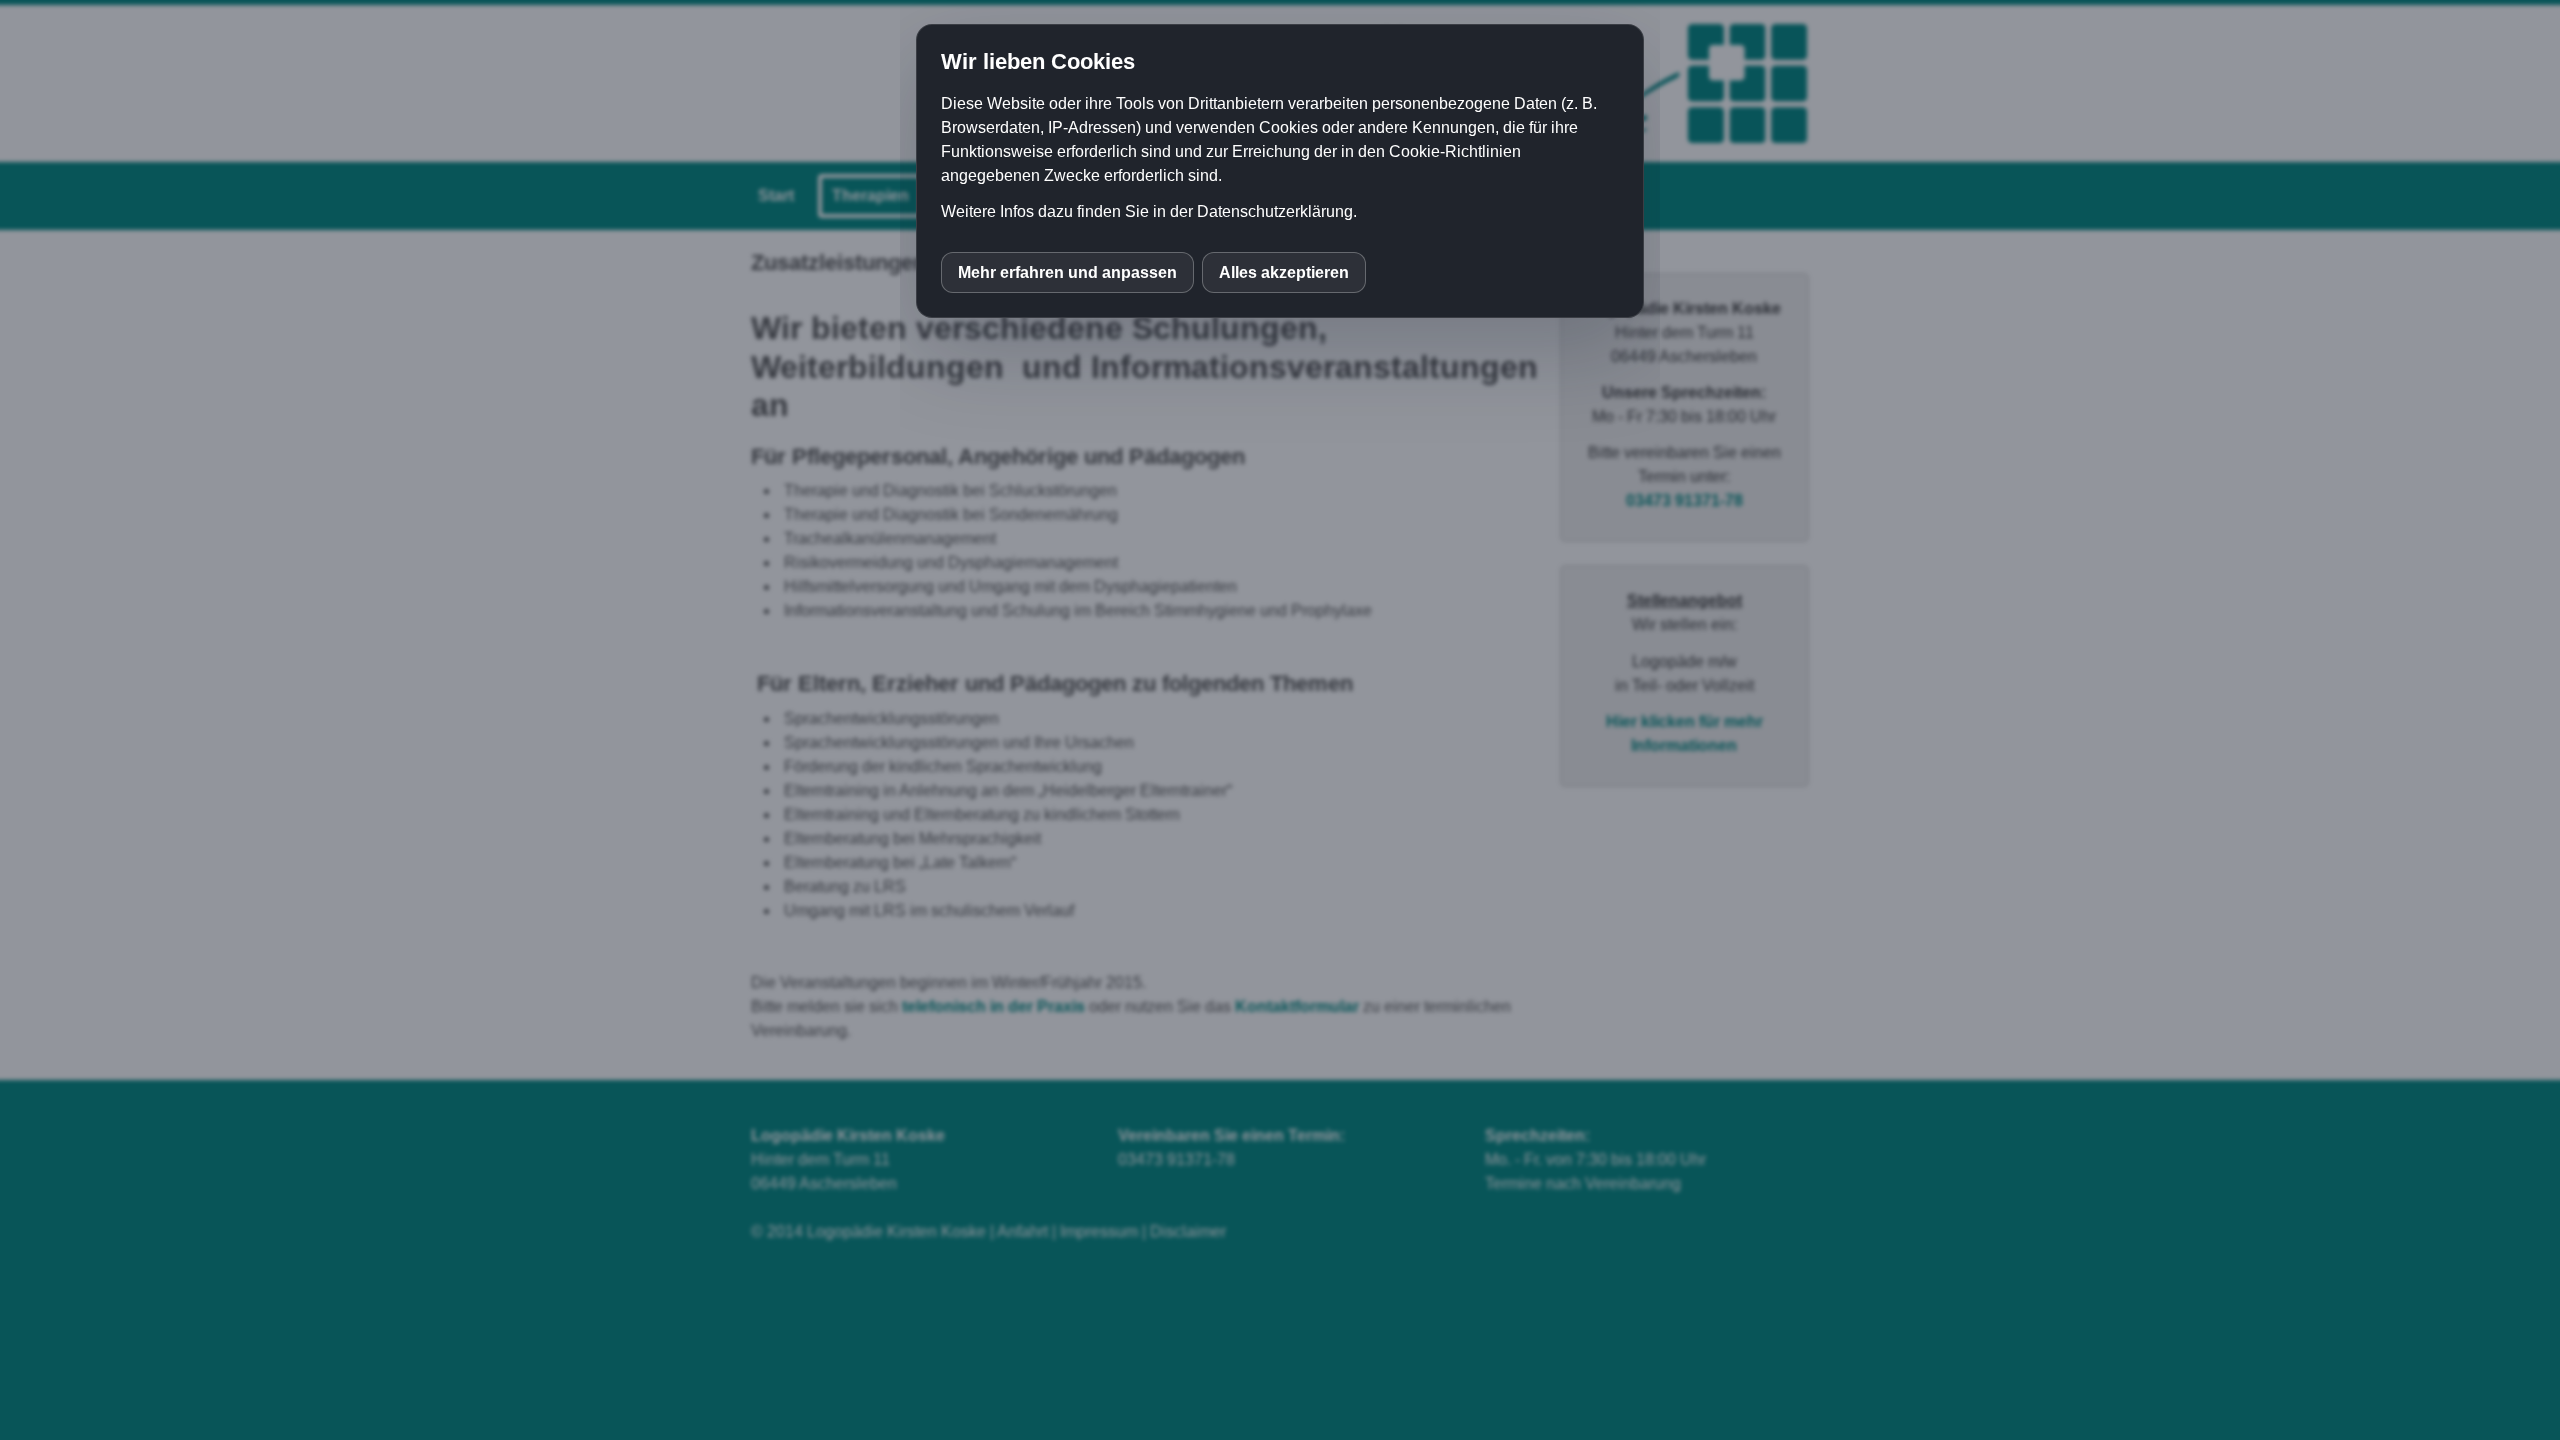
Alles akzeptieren (1284, 272)
